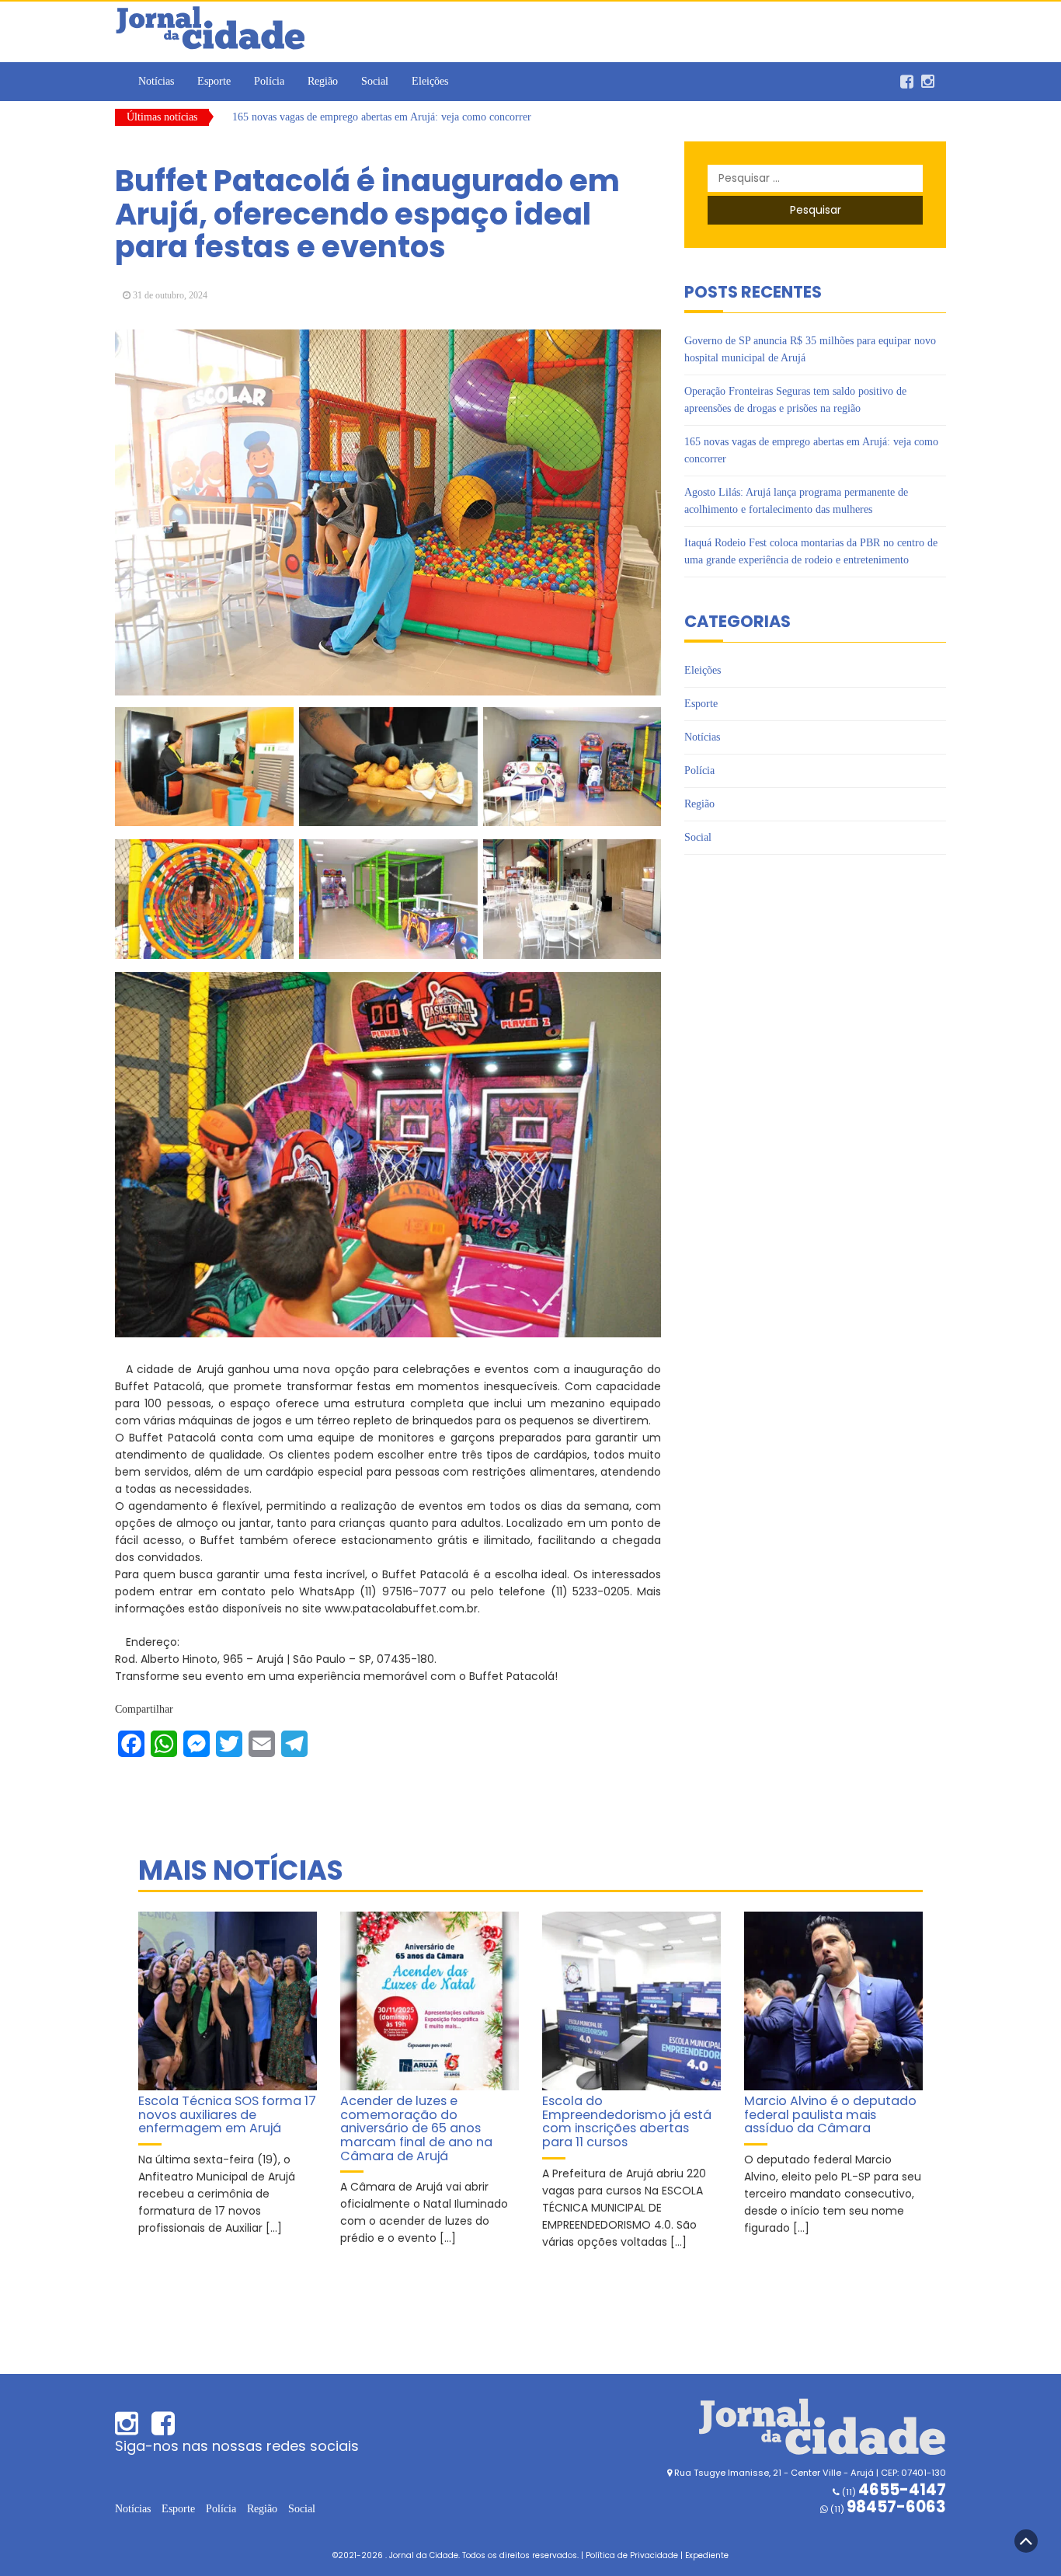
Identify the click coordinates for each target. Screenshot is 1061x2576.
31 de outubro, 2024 (170, 295)
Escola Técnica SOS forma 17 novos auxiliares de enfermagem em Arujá (227, 2114)
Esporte (214, 81)
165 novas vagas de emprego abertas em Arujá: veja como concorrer (382, 117)
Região (323, 81)
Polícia (269, 81)
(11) (887, 2509)
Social (375, 81)
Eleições (430, 81)
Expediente (707, 2555)
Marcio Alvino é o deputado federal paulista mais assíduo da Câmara (830, 2114)
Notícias (156, 81)
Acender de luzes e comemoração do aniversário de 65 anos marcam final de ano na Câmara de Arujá (416, 2128)
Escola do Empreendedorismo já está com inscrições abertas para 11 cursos (627, 2121)
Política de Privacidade (632, 2555)
